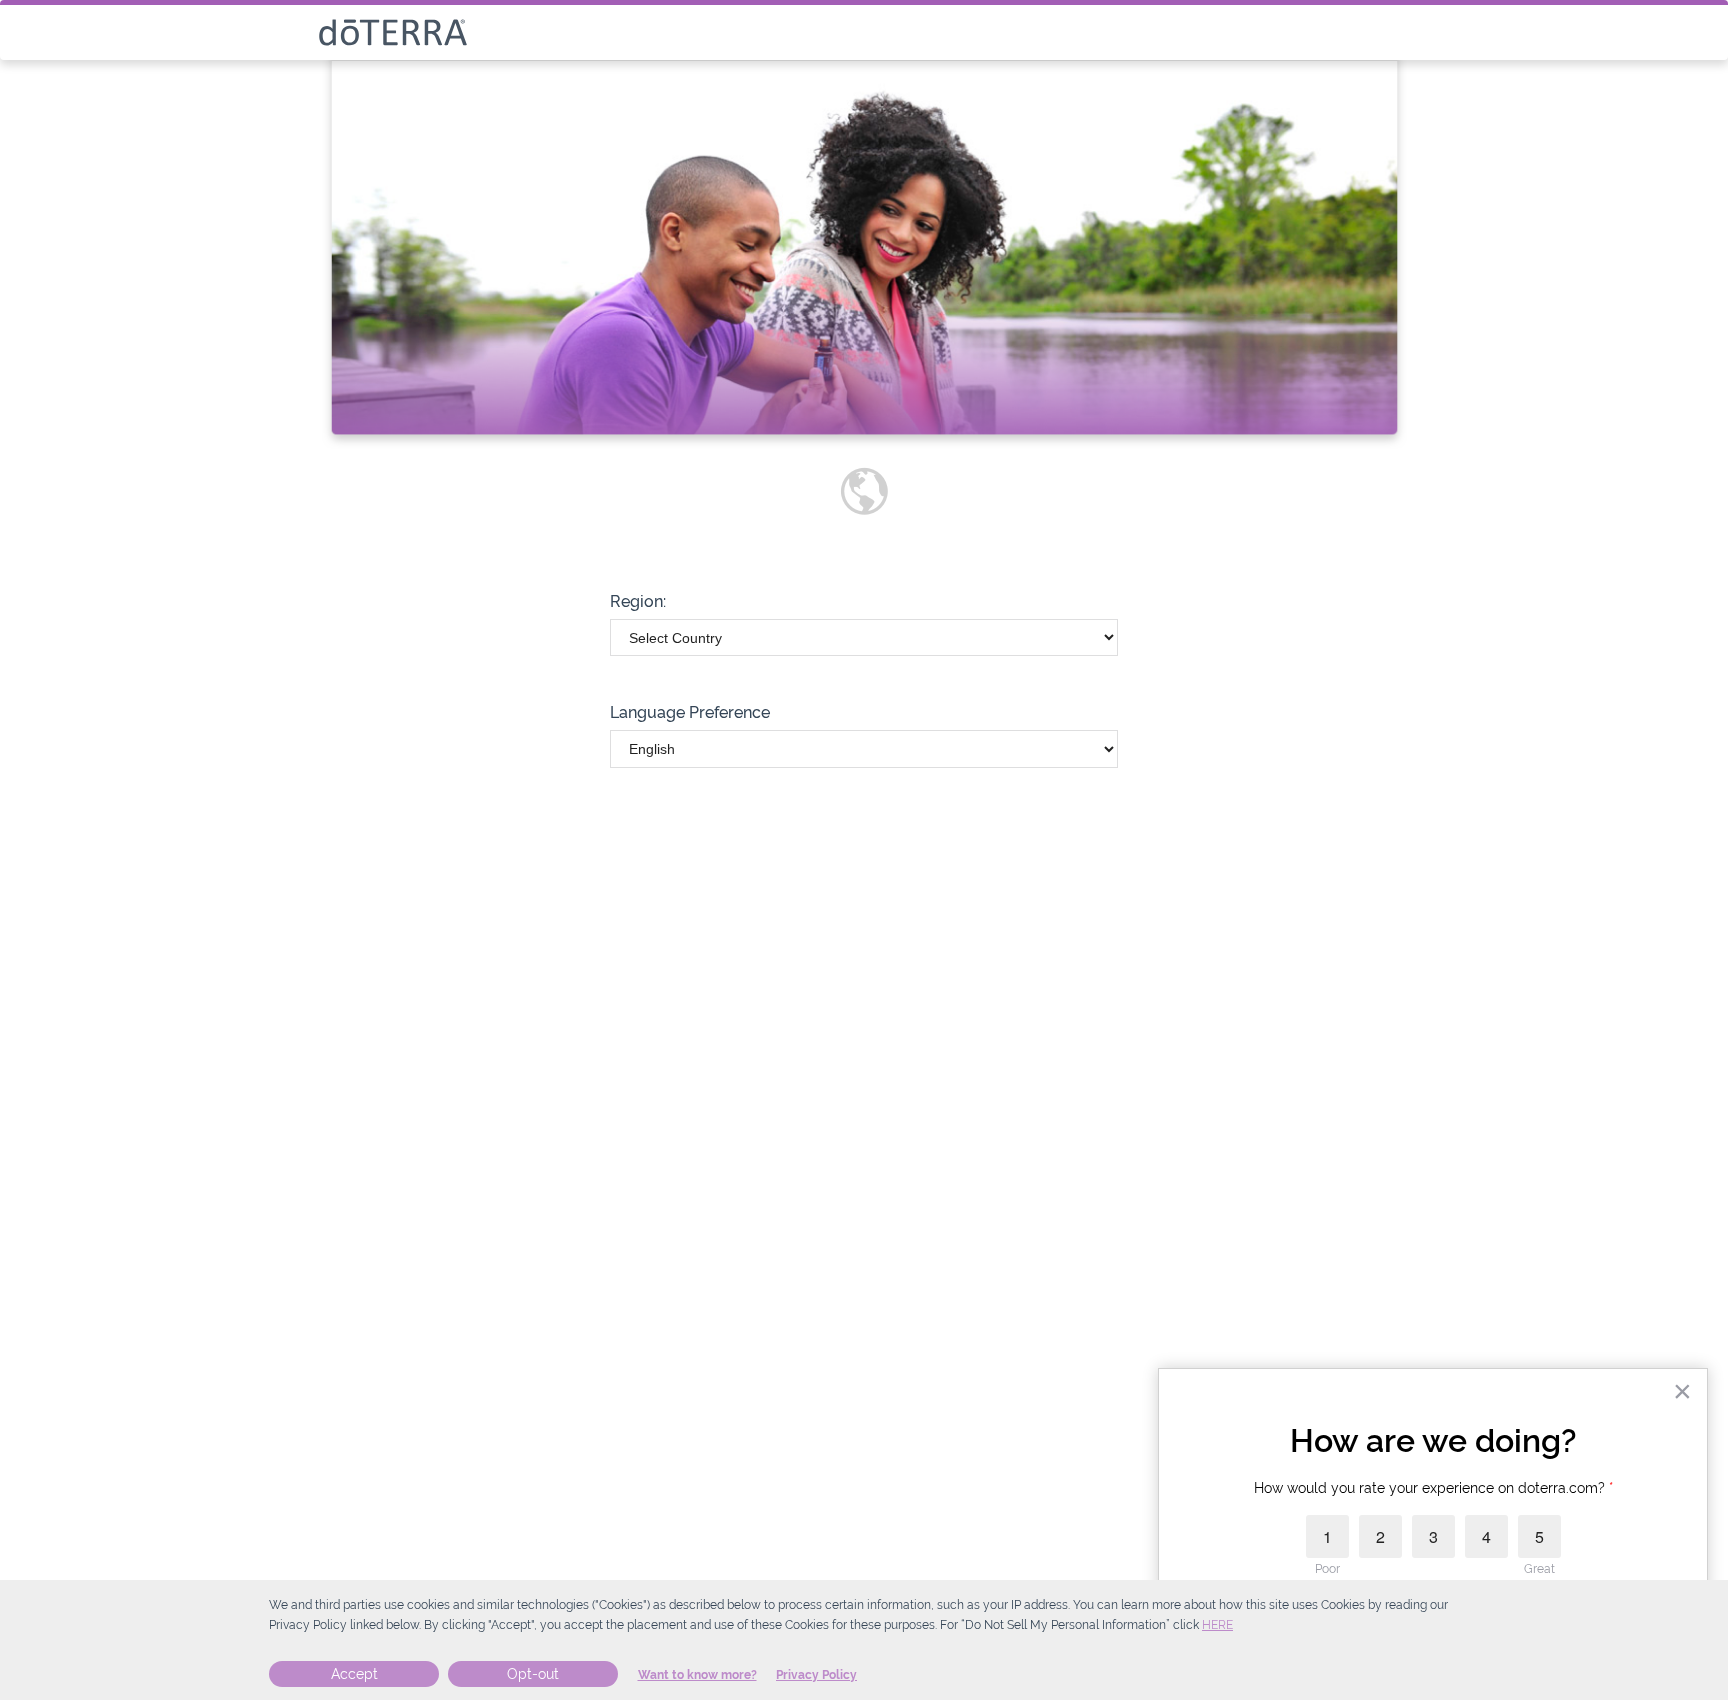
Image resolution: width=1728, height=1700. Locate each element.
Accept (354, 1674)
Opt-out (533, 1674)
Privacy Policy (816, 1675)
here (1217, 1625)
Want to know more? (697, 1675)
